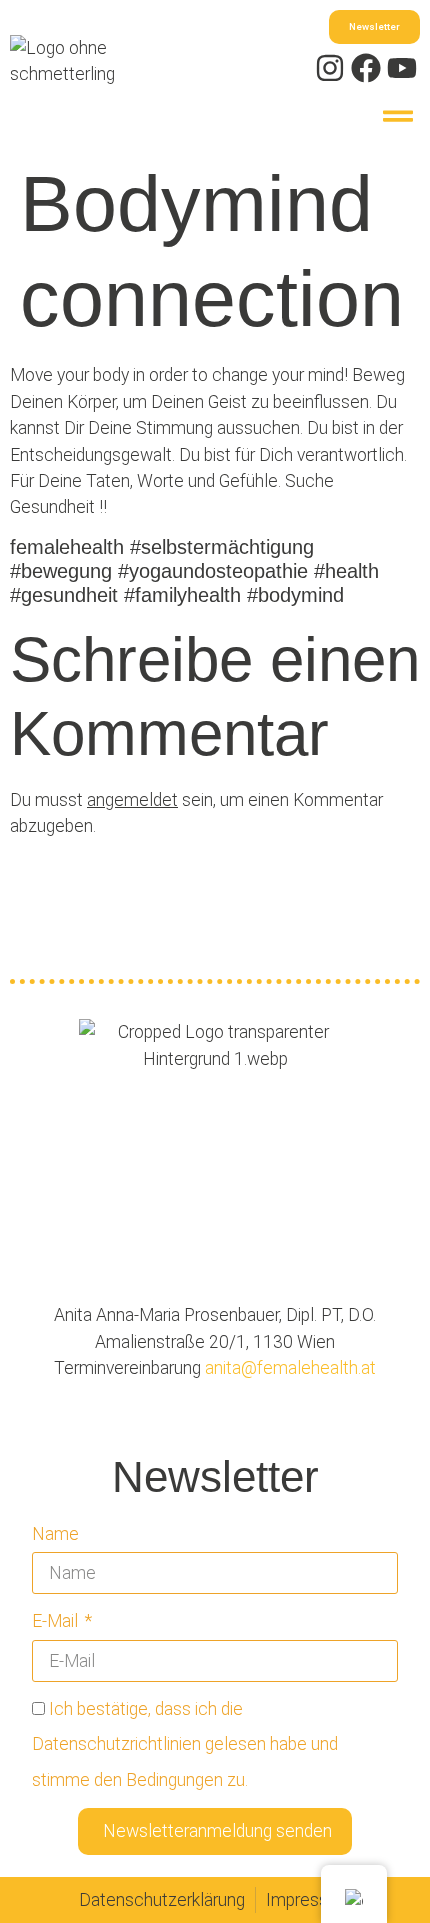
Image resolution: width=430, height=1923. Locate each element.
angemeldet (132, 800)
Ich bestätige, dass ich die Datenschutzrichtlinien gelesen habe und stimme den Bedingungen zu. (185, 1744)
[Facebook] (366, 68)
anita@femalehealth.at (288, 1368)
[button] (397, 115)
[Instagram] (330, 68)
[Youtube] (402, 68)
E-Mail (57, 1621)
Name (55, 1534)
